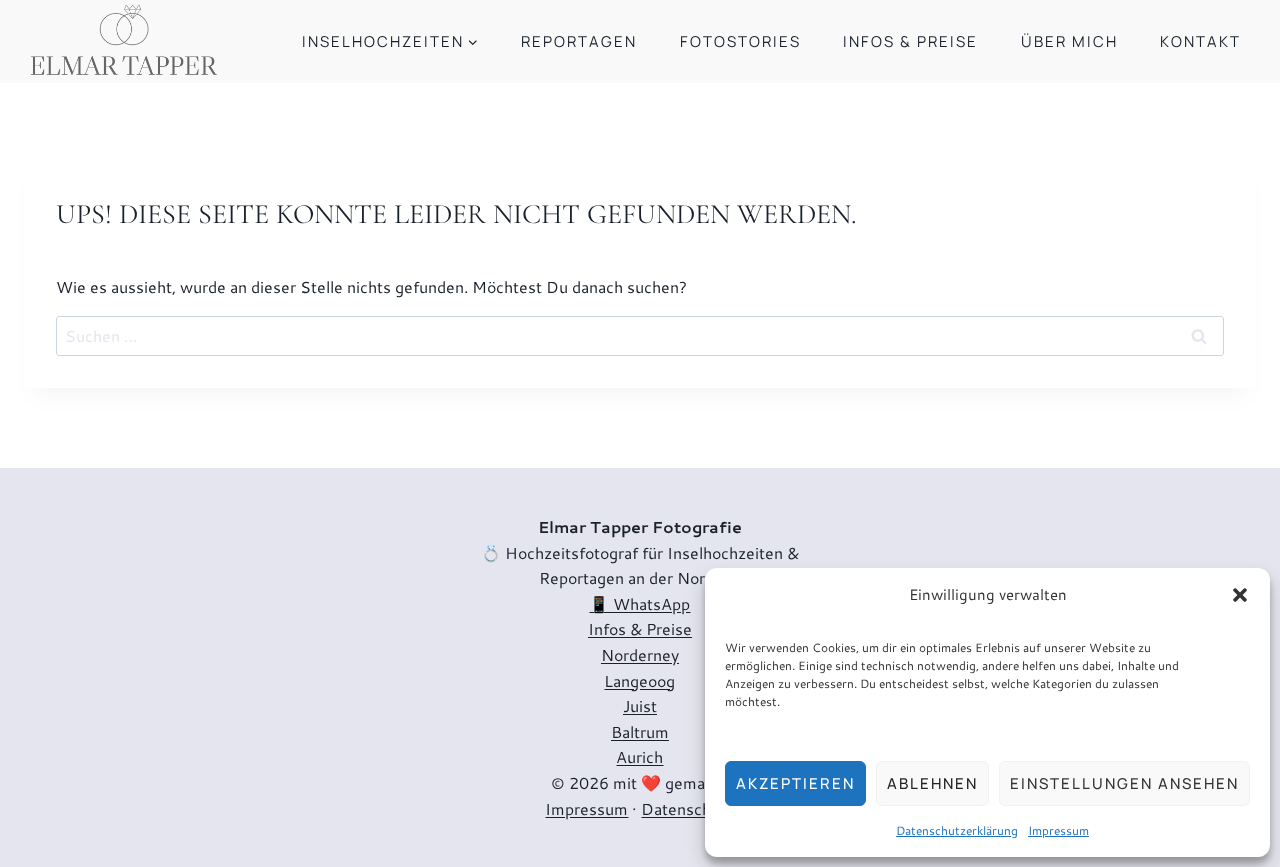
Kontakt (1200, 41)
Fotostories (740, 41)
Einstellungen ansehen (1124, 783)
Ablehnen (932, 783)
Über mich (1069, 41)
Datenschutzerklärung (957, 830)
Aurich (639, 756)
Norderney (640, 654)
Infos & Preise (910, 41)
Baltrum (640, 731)
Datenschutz (687, 808)
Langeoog (639, 680)
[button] (1240, 595)
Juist (640, 705)
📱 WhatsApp (639, 603)
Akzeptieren (795, 783)
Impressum (1058, 830)
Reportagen (579, 41)
